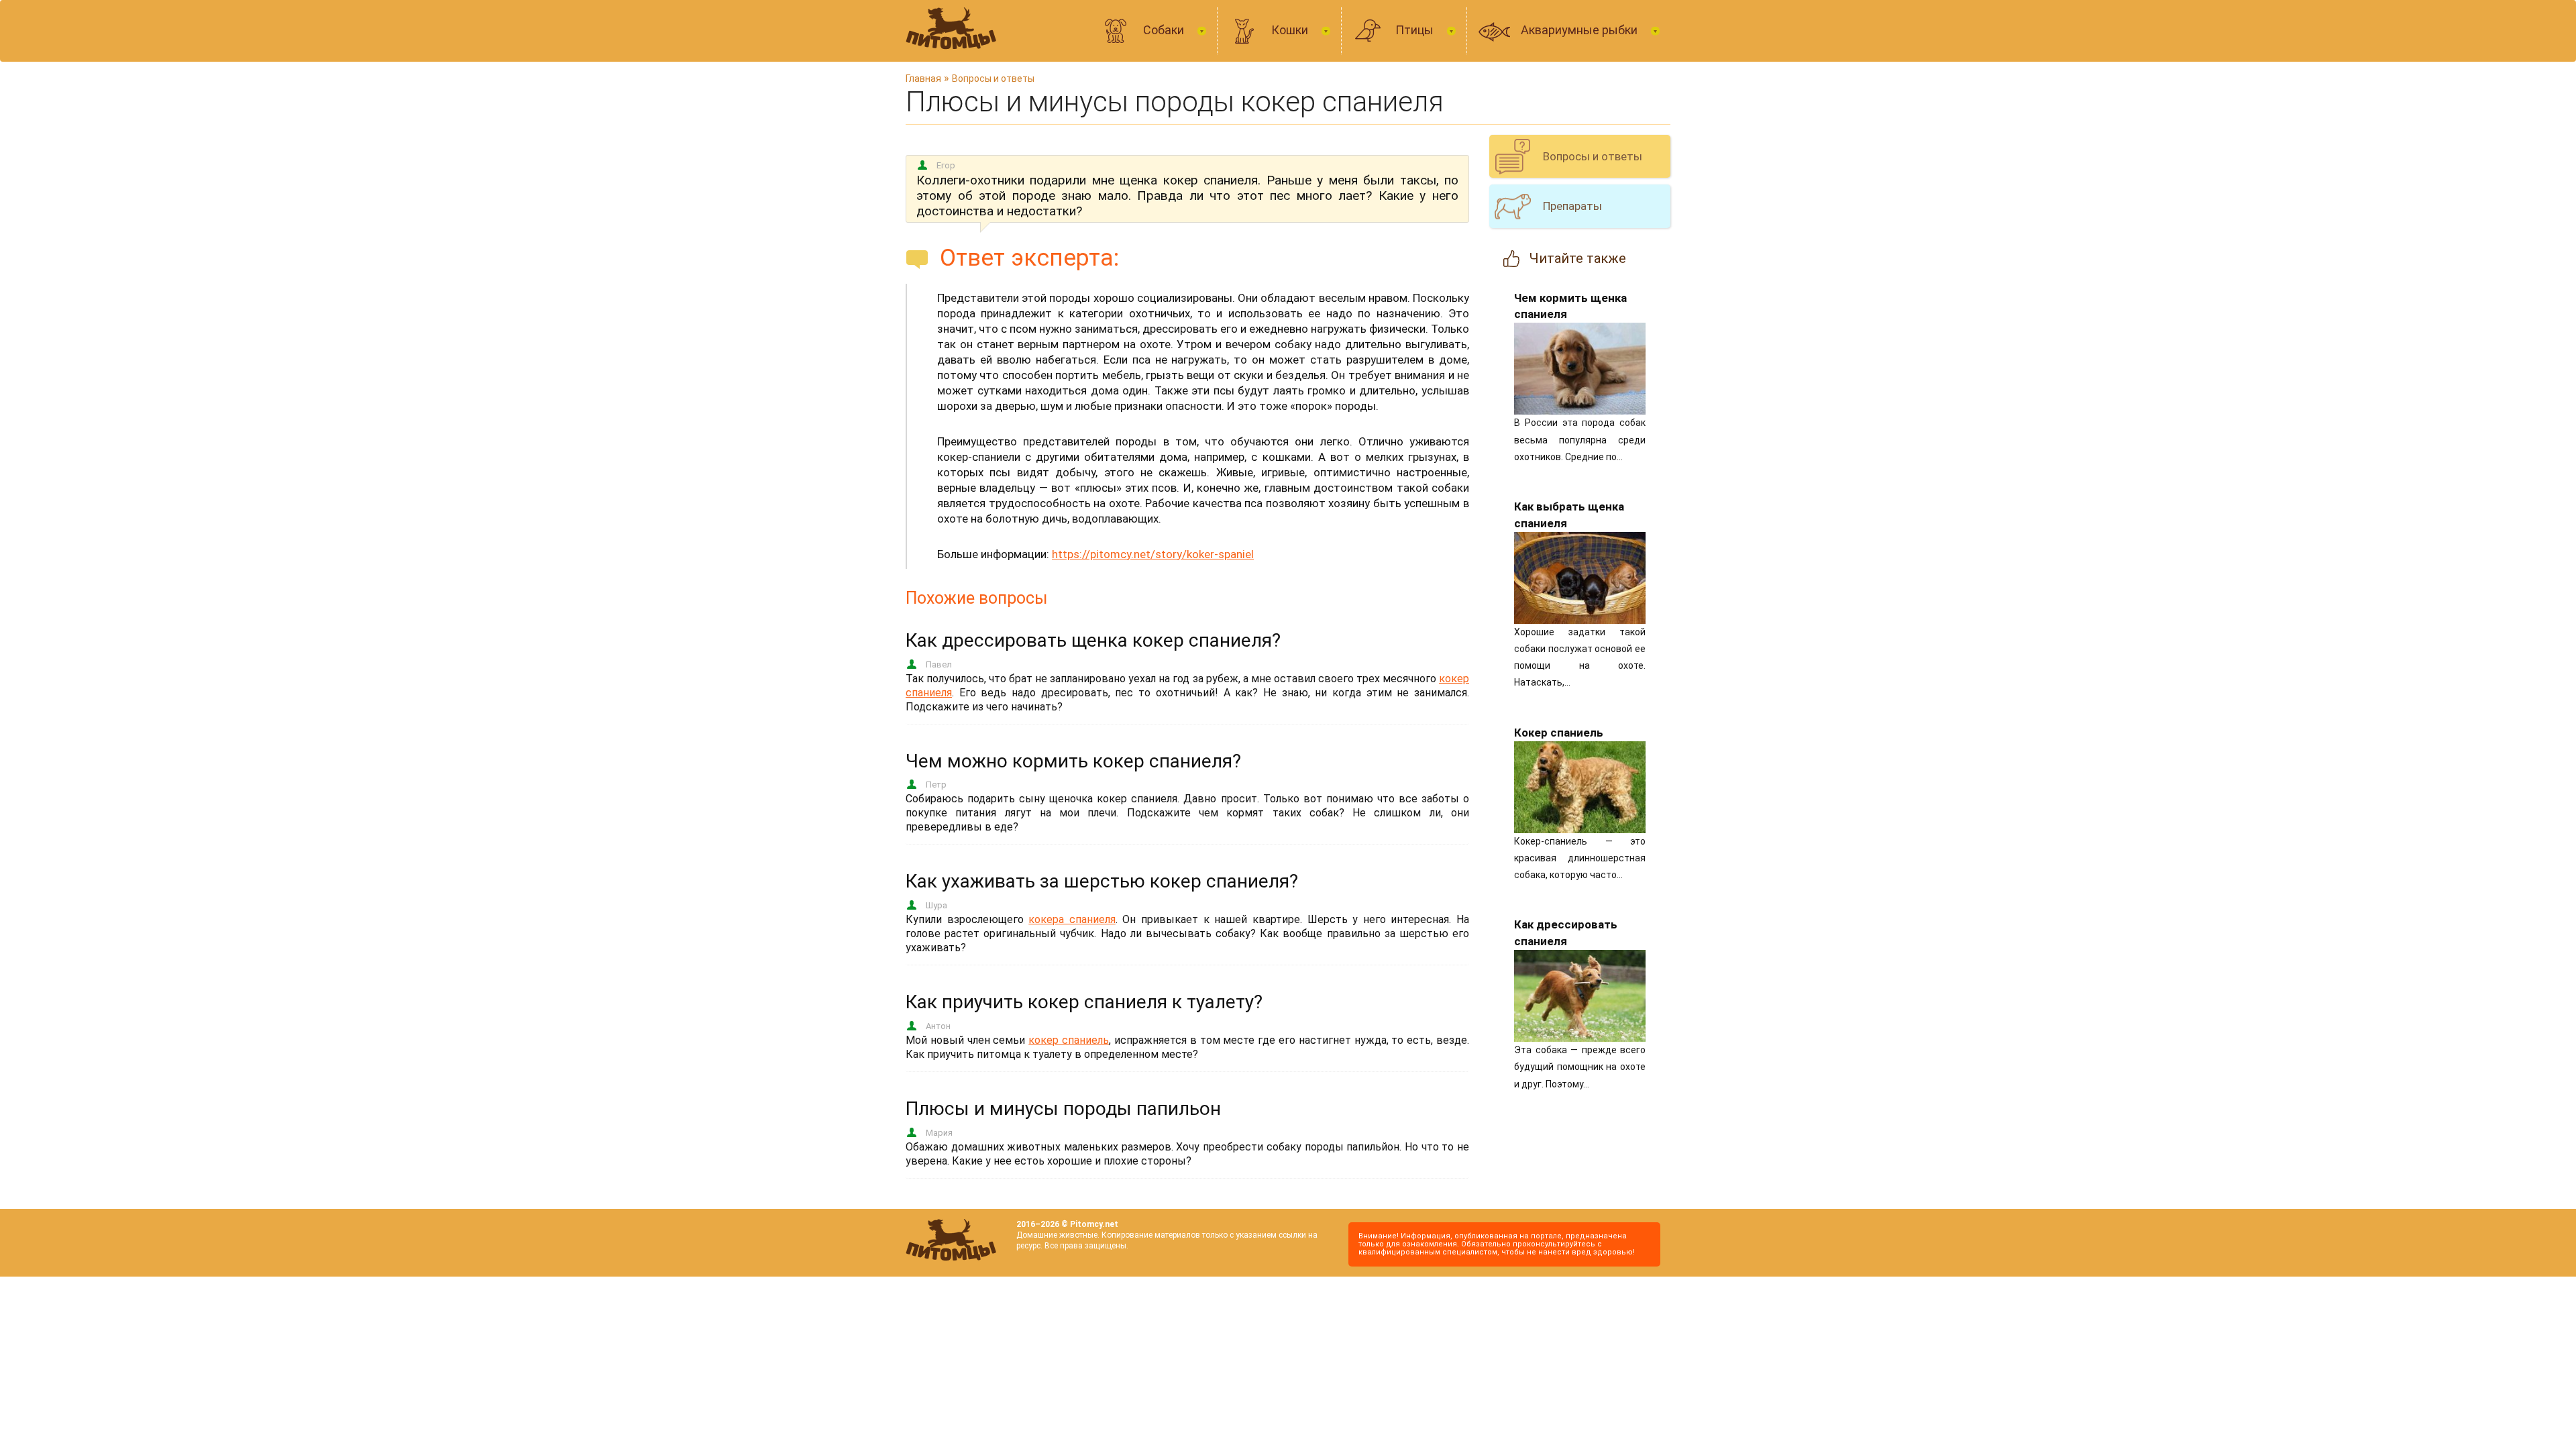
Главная (923, 78)
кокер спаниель (1069, 1040)
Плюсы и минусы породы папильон (1063, 1109)
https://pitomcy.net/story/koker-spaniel (1153, 554)
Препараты (1572, 206)
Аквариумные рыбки (1580, 30)
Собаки (1165, 30)
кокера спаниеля (1072, 919)
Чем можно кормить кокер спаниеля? (1073, 761)
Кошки (1291, 30)
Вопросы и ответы (993, 78)
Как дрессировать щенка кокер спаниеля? (1093, 640)
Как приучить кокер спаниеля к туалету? (1084, 1002)
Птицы (1416, 30)
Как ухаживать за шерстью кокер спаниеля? (1102, 881)
